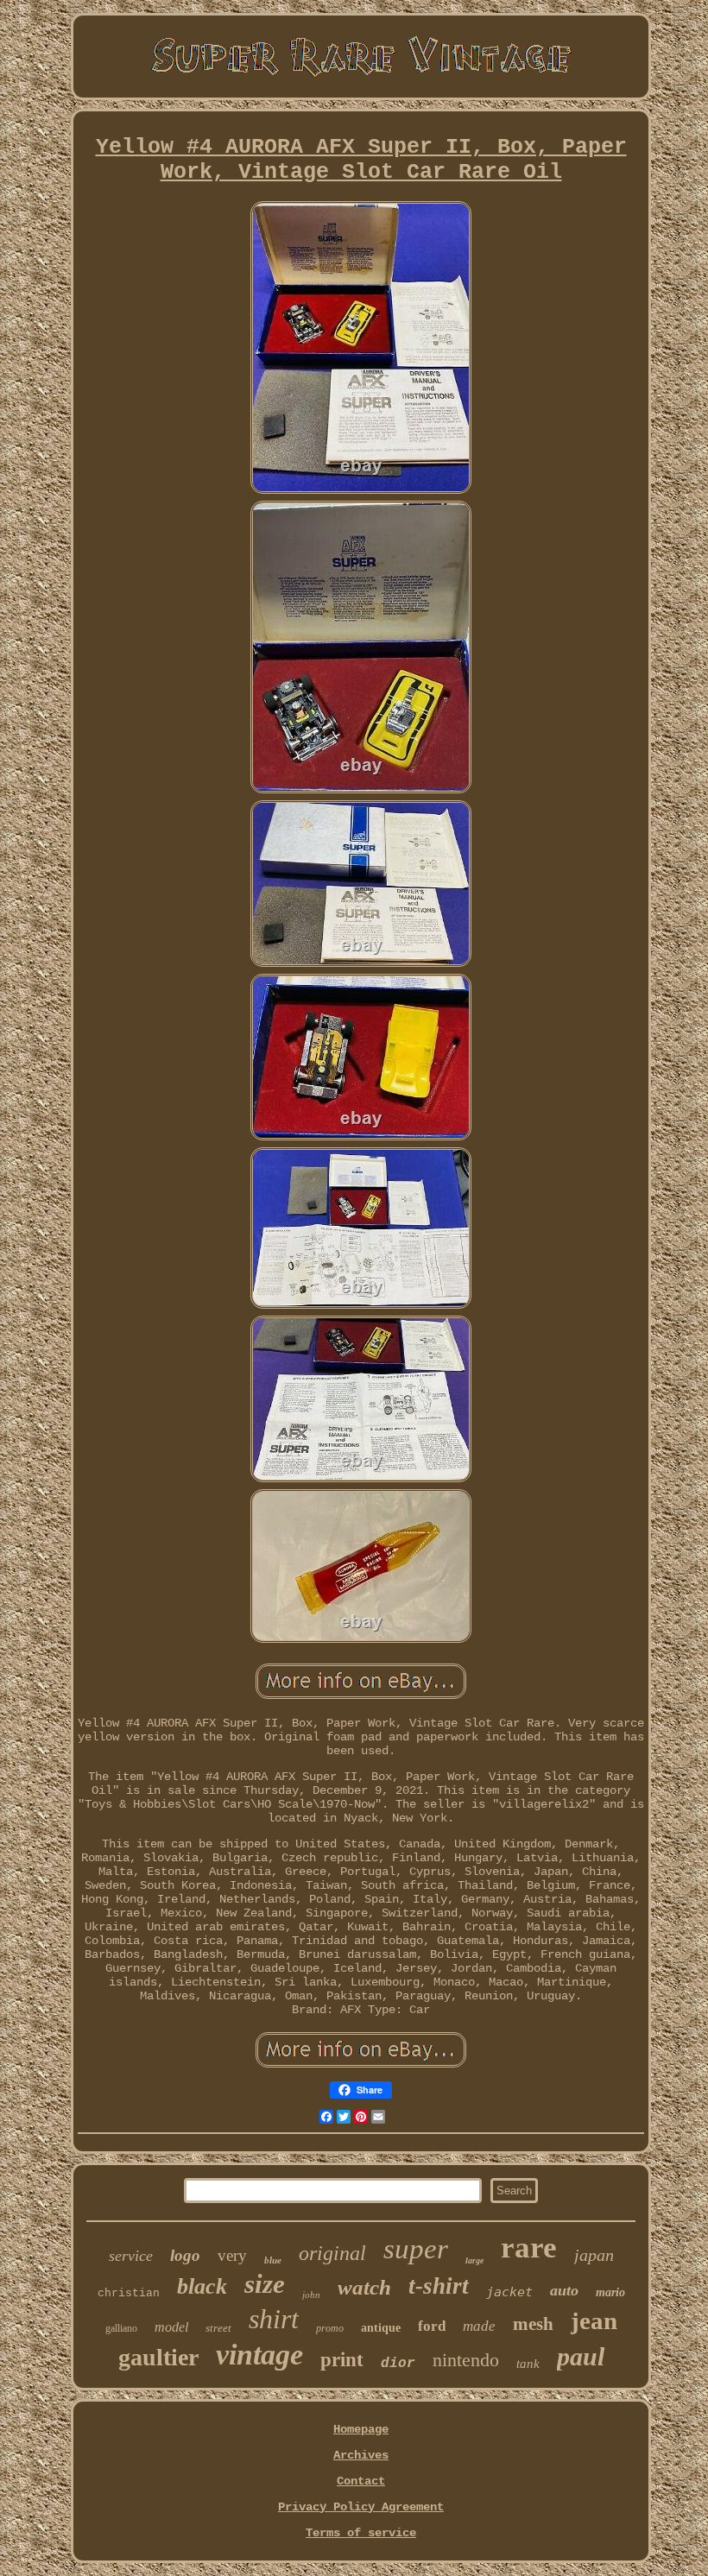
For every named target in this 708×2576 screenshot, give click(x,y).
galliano (121, 2328)
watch (364, 2287)
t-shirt (439, 2286)
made (479, 2326)
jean (594, 2320)
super (416, 2249)
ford (432, 2326)
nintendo (466, 2360)
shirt (274, 2319)
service (131, 2256)
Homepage (361, 2429)
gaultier (158, 2357)
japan (594, 2255)
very (232, 2255)
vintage (259, 2355)
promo (330, 2328)
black (202, 2286)
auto (564, 2290)
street (218, 2328)
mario (610, 2292)
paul (581, 2356)
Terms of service (361, 2533)
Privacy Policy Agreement (361, 2507)
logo (185, 2255)
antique (381, 2328)
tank (528, 2364)
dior (398, 2364)
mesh (533, 2324)
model (171, 2327)
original (332, 2253)
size (265, 2284)
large (474, 2260)
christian (129, 2293)
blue (273, 2260)
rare (529, 2248)
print (342, 2360)
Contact (361, 2481)
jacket (509, 2292)
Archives (361, 2455)
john (311, 2295)
